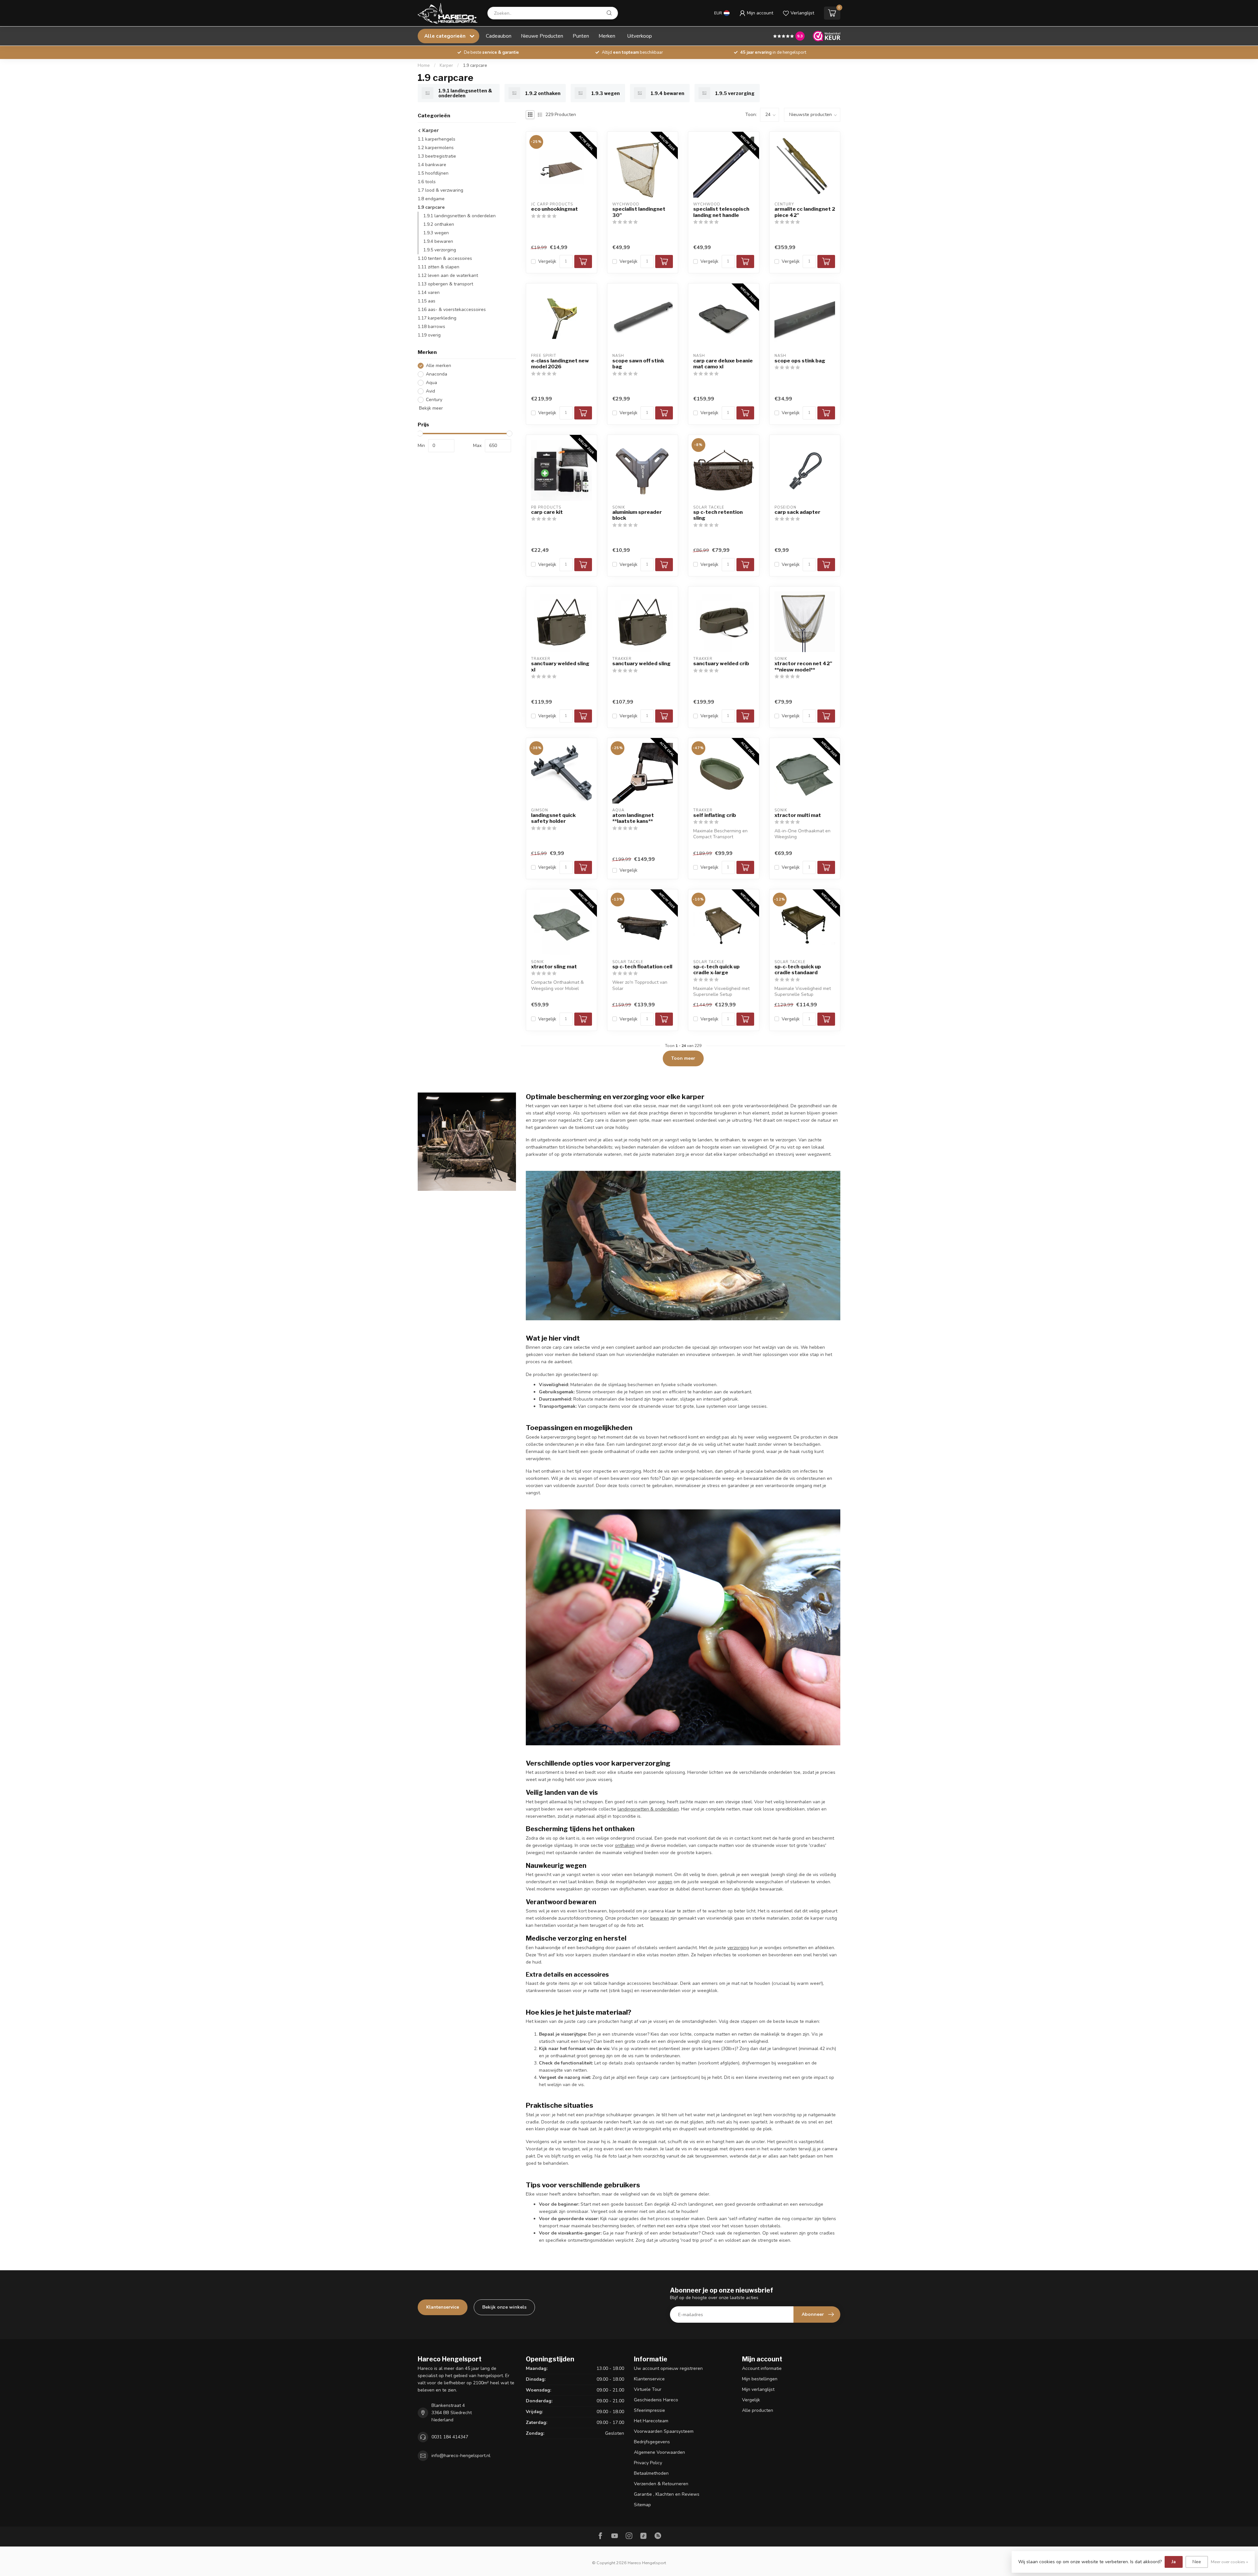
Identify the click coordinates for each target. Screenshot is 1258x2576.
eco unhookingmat (554, 209)
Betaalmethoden (651, 2473)
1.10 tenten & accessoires (445, 258)
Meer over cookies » (1229, 2562)
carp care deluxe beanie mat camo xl (723, 364)
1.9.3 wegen (436, 233)
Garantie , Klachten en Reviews (667, 2494)
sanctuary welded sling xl (560, 667)
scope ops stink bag (800, 361)
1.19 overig (429, 335)
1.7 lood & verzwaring (440, 190)
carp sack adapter (797, 512)
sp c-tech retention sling (718, 515)
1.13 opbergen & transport (445, 284)
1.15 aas (427, 301)
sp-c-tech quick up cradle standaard (798, 970)
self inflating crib (715, 815)
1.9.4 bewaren (438, 241)
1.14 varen (429, 292)
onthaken (625, 1845)
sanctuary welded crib (721, 664)
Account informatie (762, 2368)
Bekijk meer (430, 408)
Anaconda (437, 374)
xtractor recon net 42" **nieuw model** (803, 667)
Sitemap (642, 2505)
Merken (607, 36)
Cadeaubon (499, 36)
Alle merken (438, 366)
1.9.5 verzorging (440, 250)
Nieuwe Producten (542, 36)
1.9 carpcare (475, 66)
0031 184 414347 (450, 2437)
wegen (665, 1882)
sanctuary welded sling (641, 664)
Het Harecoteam (651, 2421)
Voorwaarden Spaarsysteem (664, 2431)
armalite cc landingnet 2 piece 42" (805, 212)
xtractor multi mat (798, 815)
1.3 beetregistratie (437, 156)
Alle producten (758, 2410)
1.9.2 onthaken (439, 224)
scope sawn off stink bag (638, 364)
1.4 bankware (432, 165)
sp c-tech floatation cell (642, 967)
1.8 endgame (431, 199)
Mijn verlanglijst (758, 2389)
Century (434, 400)
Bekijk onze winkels (504, 2307)
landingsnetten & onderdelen (648, 1809)
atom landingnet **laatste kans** (633, 818)
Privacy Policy (648, 2463)
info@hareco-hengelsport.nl (461, 2456)
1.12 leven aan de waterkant (448, 275)
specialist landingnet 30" (639, 212)
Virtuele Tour (648, 2389)
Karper (446, 66)
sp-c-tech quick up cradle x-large (716, 970)
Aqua (431, 383)
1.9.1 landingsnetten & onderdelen (459, 216)
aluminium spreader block (637, 515)
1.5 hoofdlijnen (433, 173)
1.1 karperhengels (437, 139)
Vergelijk (547, 261)
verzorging (738, 1948)
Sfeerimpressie (649, 2410)
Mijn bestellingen (760, 2379)
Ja (1174, 2562)
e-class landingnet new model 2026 (560, 364)
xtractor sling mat (554, 967)
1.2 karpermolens (436, 148)
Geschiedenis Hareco (656, 2400)
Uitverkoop (640, 36)
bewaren (660, 1918)
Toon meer (683, 1058)
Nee (1197, 2562)
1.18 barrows (431, 327)
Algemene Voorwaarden (659, 2452)
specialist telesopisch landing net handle (721, 212)
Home (424, 66)
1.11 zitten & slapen (438, 267)
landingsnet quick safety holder (553, 818)
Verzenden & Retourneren (661, 2484)
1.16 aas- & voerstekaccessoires (452, 310)
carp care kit (547, 512)
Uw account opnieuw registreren (668, 2368)
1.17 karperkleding (437, 318)
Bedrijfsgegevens (652, 2442)
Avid (430, 391)
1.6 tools (427, 182)
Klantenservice (443, 2307)
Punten (581, 36)
